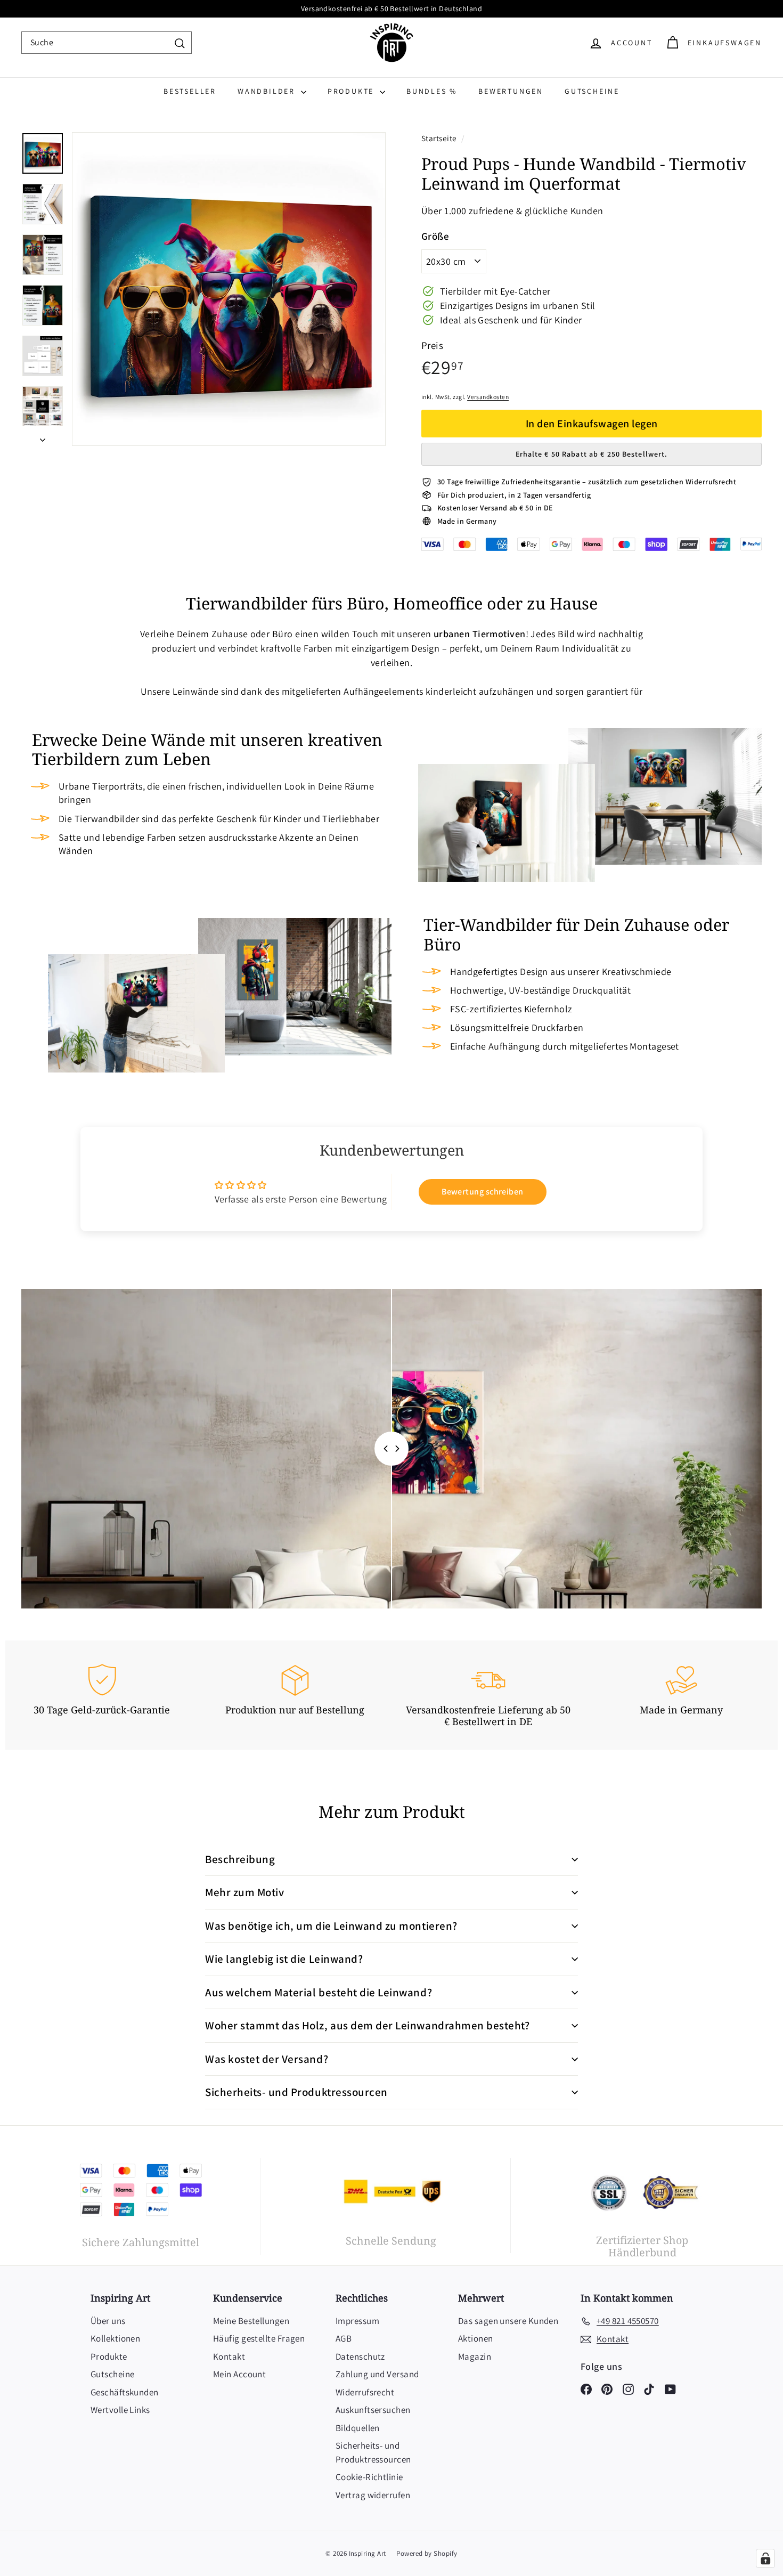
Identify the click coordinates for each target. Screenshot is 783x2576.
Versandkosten (488, 397)
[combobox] (107, 43)
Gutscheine (592, 91)
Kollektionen (115, 2338)
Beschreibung (240, 1859)
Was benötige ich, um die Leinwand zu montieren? (331, 1926)
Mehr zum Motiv (244, 1892)
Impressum (357, 2321)
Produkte (352, 91)
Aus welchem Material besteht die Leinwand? (319, 1992)
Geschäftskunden (125, 2392)
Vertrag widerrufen (373, 2495)
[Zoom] (229, 289)
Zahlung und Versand (377, 2374)
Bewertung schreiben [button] (483, 1192)
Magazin (475, 2356)
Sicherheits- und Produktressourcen (296, 2092)
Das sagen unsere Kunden (508, 2321)
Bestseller (190, 91)
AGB (344, 2338)
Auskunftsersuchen (373, 2410)
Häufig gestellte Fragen (259, 2338)
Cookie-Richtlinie (369, 2477)
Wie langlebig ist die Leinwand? (284, 1959)
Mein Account (239, 2374)
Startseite (440, 138)
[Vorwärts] (43, 436)
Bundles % (432, 91)
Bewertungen (511, 91)
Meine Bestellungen (251, 2321)
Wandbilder (268, 91)
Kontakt (229, 2356)
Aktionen (476, 2338)
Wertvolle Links (120, 2410)
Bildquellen (358, 2428)
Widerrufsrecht (365, 2392)
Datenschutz (360, 2356)
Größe (435, 236)
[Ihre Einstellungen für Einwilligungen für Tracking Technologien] (765, 2558)
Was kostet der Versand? (267, 2059)
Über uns (108, 2321)
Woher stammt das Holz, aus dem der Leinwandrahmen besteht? (367, 2025)
